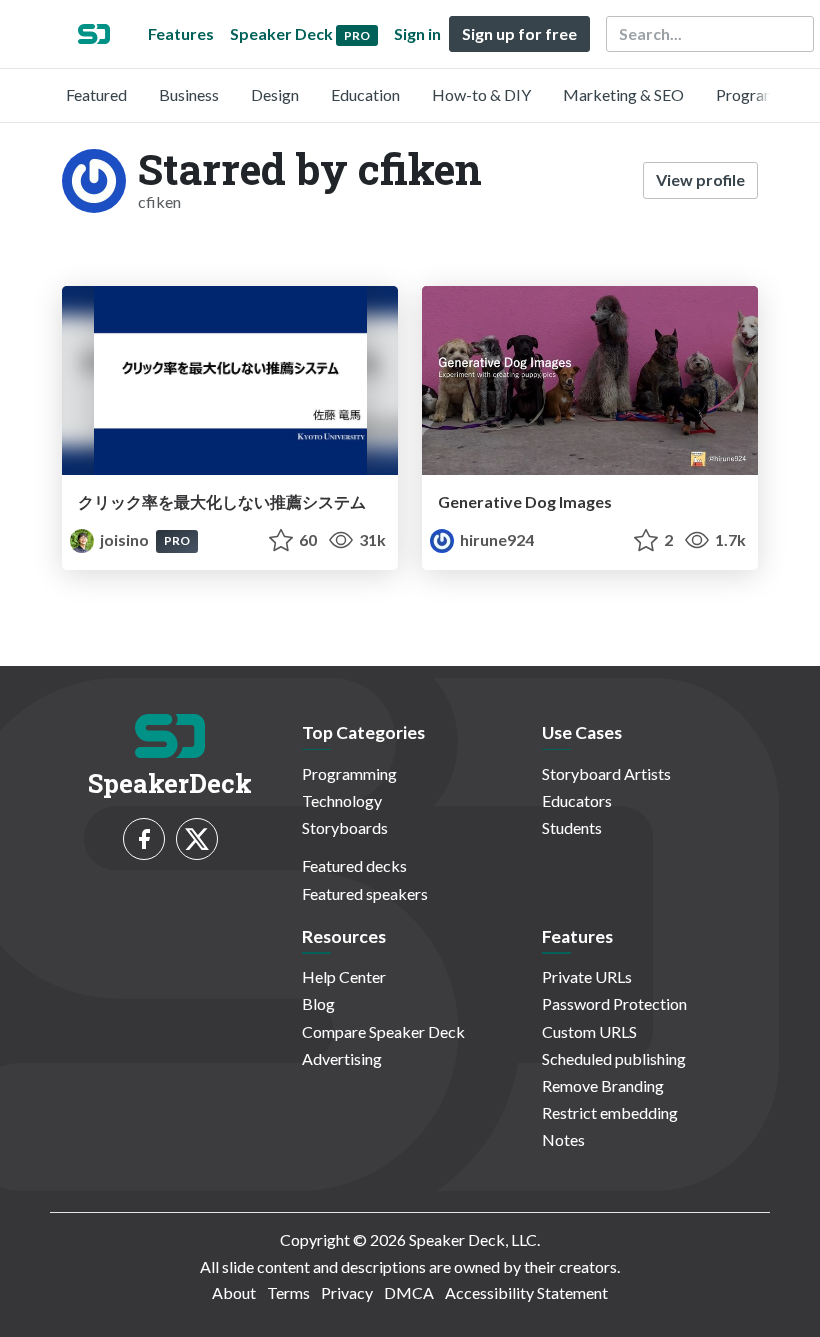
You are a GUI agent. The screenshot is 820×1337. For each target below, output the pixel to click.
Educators (577, 800)
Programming (763, 94)
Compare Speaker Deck (383, 1031)
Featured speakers (365, 893)
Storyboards (345, 827)
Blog (318, 1003)
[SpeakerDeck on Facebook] (144, 839)
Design (275, 94)
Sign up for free (519, 33)
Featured (96, 94)
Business (189, 94)
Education (365, 94)
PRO (177, 540)
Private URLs (587, 976)
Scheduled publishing (614, 1058)
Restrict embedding (610, 1112)
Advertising (342, 1058)
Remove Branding (603, 1085)
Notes (563, 1139)
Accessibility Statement (526, 1292)
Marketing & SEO (623, 94)
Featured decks (354, 865)
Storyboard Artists (606, 773)
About (234, 1292)
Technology (342, 800)
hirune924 (495, 539)
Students (572, 827)
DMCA (409, 1292)
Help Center (344, 976)
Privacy (347, 1292)
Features (181, 33)
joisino (124, 539)
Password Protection (614, 1003)
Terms (288, 1292)
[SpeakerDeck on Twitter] (197, 839)
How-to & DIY (481, 94)
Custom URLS (589, 1031)
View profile (700, 179)
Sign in (417, 33)
